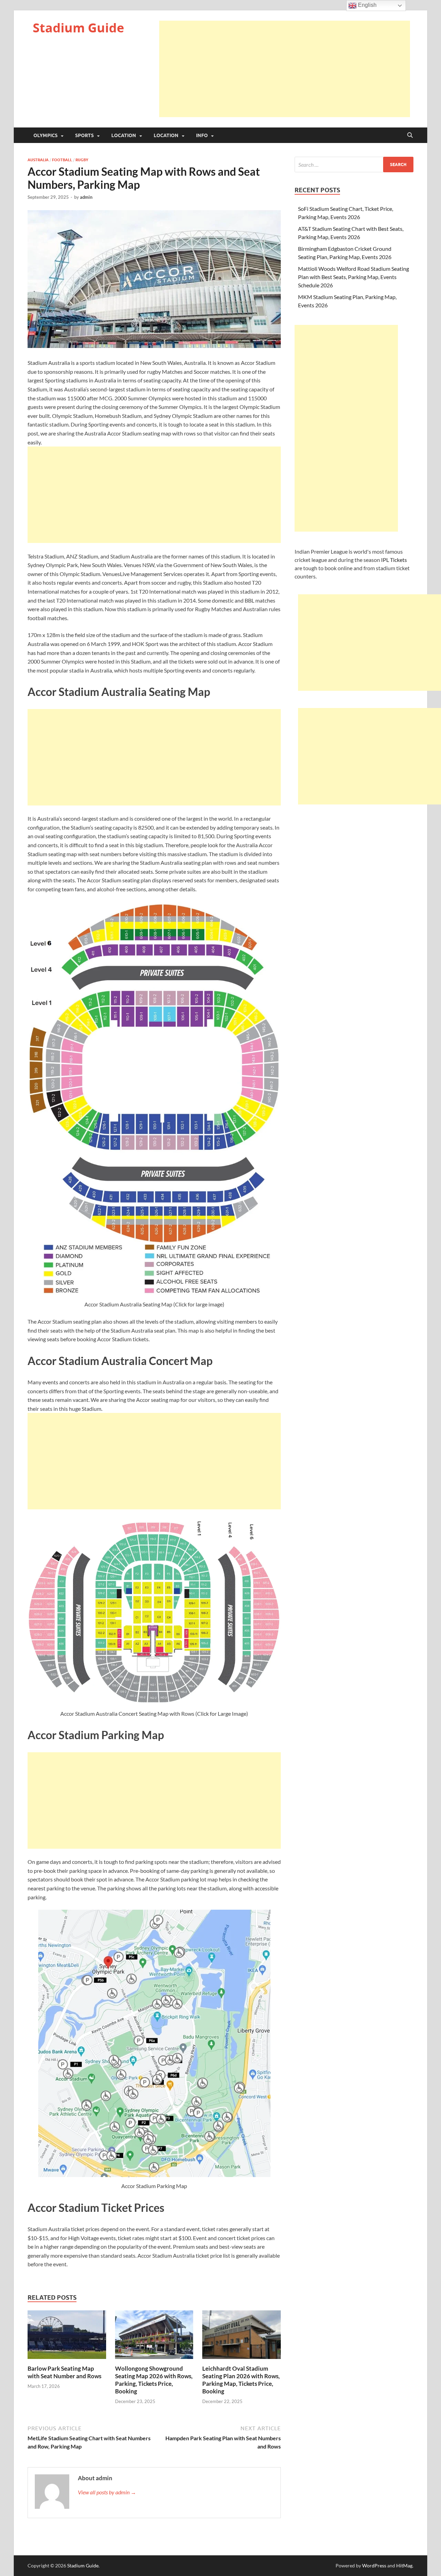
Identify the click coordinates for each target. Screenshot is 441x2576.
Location (124, 135)
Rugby (82, 160)
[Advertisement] (285, 69)
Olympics (45, 135)
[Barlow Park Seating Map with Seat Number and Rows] (67, 2337)
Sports (84, 135)
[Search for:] (354, 165)
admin (86, 197)
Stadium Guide (78, 28)
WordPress (374, 2565)
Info (202, 135)
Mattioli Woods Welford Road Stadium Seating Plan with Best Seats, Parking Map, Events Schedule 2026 (353, 277)
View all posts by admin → (107, 2492)
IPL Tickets (394, 560)
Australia (38, 160)
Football (62, 160)
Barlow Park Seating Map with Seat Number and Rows (64, 2372)
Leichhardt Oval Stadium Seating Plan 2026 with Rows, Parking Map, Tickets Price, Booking (241, 2380)
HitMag (404, 2565)
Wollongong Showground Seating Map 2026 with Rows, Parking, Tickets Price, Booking (154, 2380)
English (367, 5)
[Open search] (410, 135)
